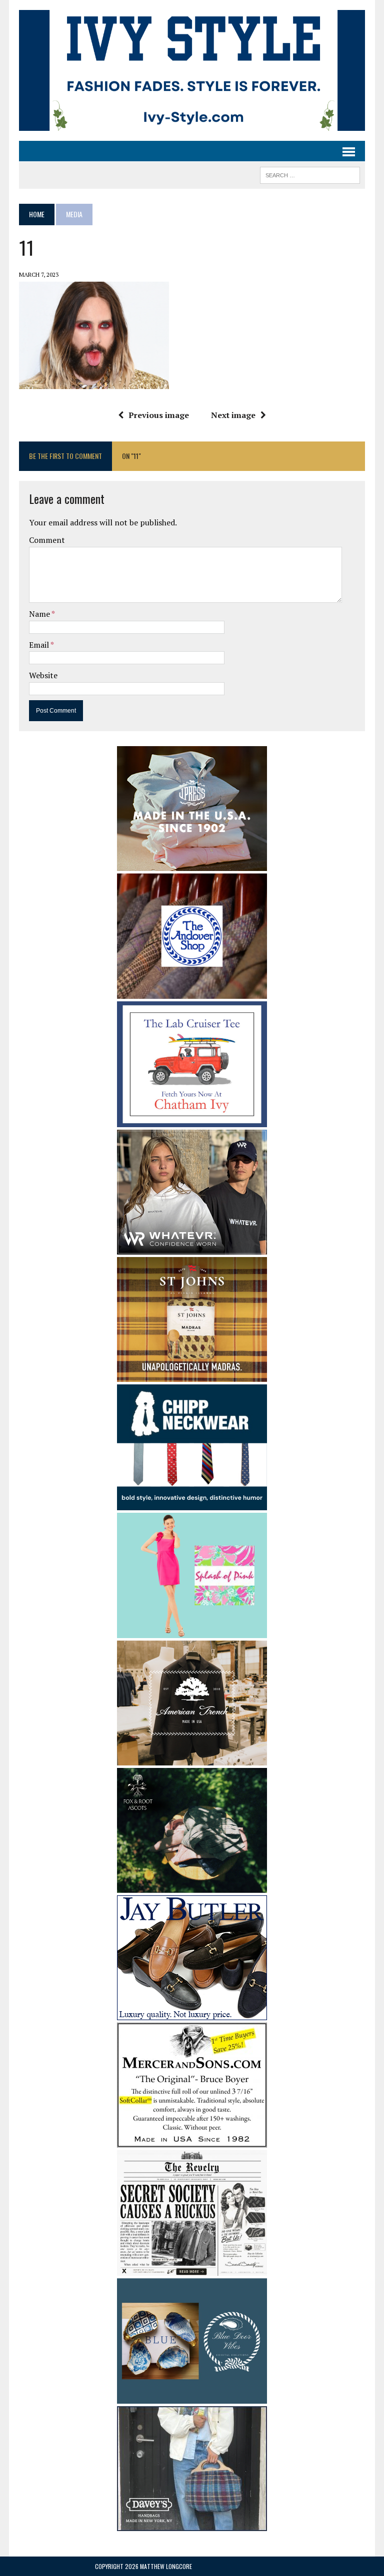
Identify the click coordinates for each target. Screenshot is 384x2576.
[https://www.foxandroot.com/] (192, 1886)
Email (40, 645)
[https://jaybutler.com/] (192, 2014)
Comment (47, 540)
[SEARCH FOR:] (310, 174)
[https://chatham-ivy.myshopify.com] (192, 1120)
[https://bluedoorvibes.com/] (192, 2397)
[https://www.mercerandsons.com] (192, 2141)
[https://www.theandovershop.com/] (192, 992)
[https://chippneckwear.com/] (192, 1503)
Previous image (159, 415)
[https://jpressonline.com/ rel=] (192, 864)
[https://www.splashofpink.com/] (192, 1632)
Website (43, 675)
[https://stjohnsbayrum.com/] (192, 1375)
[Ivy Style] (192, 70)
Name (40, 614)
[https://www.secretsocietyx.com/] (192, 2269)
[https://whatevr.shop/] (192, 1248)
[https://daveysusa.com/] (192, 2525)
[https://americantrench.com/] (192, 1759)
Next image (233, 415)
